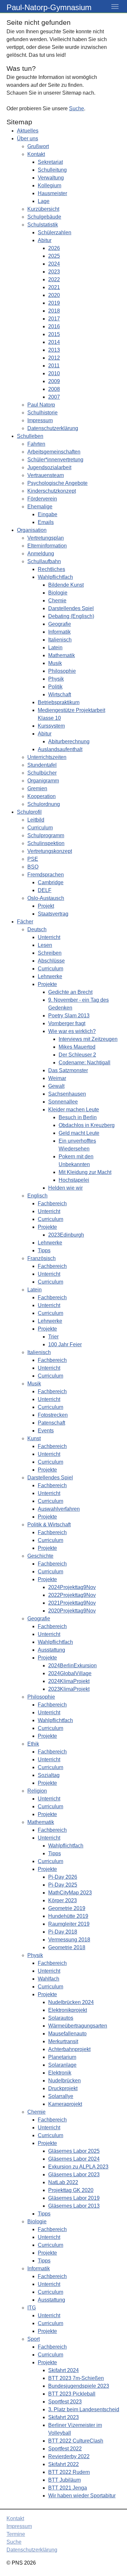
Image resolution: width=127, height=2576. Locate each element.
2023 (54, 272)
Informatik (59, 632)
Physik (56, 679)
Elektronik (60, 2073)
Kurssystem (51, 726)
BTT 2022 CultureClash (76, 2441)
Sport (34, 2339)
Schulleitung (52, 170)
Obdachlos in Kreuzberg (87, 1125)
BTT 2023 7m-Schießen (76, 2378)
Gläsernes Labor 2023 (74, 2175)
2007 (54, 397)
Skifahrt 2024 (63, 2370)
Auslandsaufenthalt (60, 749)
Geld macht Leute (79, 1133)
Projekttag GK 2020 (71, 2190)
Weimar (57, 1078)
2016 (54, 326)
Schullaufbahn (44, 561)
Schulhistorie (42, 413)
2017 (54, 319)
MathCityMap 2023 (70, 1893)
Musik (55, 663)
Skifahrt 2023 (63, 2417)
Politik (55, 687)
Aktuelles (28, 131)
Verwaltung (51, 178)
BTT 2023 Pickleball (72, 2394)
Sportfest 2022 (65, 2449)
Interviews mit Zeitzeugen (88, 1039)
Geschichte (40, 1556)
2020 (54, 295)
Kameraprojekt (65, 2104)
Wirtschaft (60, 694)
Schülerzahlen (55, 232)
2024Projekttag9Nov (72, 1587)
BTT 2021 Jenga (68, 2488)
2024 (54, 264)
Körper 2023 (63, 1900)
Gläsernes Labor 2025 (74, 2151)
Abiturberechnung (69, 741)
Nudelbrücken (64, 2081)
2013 (54, 350)
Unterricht (49, 937)
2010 (54, 373)
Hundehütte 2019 (68, 1916)
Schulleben (30, 436)
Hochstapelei (74, 1180)
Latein (55, 648)
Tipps (44, 1250)
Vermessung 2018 (69, 1940)
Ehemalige (40, 507)
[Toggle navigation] (115, 7)
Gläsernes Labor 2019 (74, 2198)
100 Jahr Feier (65, 1344)
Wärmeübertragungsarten (78, 2026)
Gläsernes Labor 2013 (74, 2206)
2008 (54, 389)
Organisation (32, 530)
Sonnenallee (63, 1102)
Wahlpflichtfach (55, 577)
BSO (33, 867)
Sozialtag (49, 1775)
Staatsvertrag (53, 914)
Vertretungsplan (46, 538)
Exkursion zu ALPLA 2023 (78, 2167)
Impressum (40, 420)
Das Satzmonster (68, 1070)
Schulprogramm (46, 835)
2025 (54, 256)
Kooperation (42, 796)
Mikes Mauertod (77, 1047)
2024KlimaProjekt (69, 1681)
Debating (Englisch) (71, 616)
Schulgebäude (44, 217)
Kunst (34, 1438)
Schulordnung (44, 804)
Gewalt (56, 1086)
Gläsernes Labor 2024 (74, 2159)
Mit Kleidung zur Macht (85, 1172)
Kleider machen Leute (74, 1110)
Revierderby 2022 (69, 2456)
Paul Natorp (41, 405)
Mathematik (62, 655)
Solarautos (61, 2018)
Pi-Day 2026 (63, 1877)
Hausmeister (52, 193)
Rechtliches (51, 569)
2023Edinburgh (66, 1235)
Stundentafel (42, 765)
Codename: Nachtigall (85, 1063)
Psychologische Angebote (57, 483)
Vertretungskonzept (50, 851)
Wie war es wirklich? (72, 1031)
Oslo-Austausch (46, 898)
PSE (33, 859)
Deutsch (37, 929)
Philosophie (62, 671)
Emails (46, 522)
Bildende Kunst (66, 585)
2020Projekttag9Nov (72, 1611)
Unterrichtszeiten (47, 757)
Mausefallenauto (67, 2034)
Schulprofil (29, 812)
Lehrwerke (50, 976)
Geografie (60, 624)
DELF (45, 890)
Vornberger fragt (67, 1023)
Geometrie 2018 (67, 1947)
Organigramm (43, 781)
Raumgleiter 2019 (69, 1924)
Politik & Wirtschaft (49, 1525)
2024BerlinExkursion (72, 1666)
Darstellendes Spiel (71, 608)
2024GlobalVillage (70, 1673)
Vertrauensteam (46, 475)
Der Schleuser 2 (77, 1055)
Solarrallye (61, 2096)
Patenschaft (51, 1423)
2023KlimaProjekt (69, 1689)
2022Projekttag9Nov (72, 1595)
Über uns (28, 139)
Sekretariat (50, 162)
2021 (54, 287)
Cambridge (51, 882)
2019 (54, 303)
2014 (54, 342)
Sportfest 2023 (65, 2402)
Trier (53, 1337)
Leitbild (36, 820)
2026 (54, 248)
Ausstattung (51, 1650)
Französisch (42, 1258)
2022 (54, 279)
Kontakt (36, 154)
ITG (32, 2308)
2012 (54, 358)
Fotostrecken (53, 1415)
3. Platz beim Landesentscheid (84, 2409)
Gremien (37, 788)
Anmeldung (41, 554)
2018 (54, 311)
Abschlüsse (51, 961)
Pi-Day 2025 (63, 1885)
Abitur (45, 240)
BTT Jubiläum (64, 2480)
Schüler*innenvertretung (55, 460)
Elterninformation (47, 546)
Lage (44, 201)
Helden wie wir (65, 1188)
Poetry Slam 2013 (69, 1016)
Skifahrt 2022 (63, 2464)
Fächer (25, 922)
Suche (77, 108)
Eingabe (48, 514)
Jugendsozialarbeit (49, 467)
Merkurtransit (63, 2041)
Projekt (46, 906)
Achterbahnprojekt (69, 2049)
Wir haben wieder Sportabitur (82, 2496)
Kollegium (49, 185)
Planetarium (62, 2057)
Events (46, 1431)
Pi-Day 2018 (63, 1932)
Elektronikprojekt (68, 2010)
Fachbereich (52, 1203)
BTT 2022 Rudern (69, 2472)
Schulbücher (42, 773)
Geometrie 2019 (67, 1908)
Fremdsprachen (46, 875)
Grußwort (38, 146)
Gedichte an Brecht (70, 992)
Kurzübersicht (43, 209)
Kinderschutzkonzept (52, 491)
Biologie (58, 593)
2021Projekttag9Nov (72, 1603)
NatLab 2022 (63, 2182)
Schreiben (50, 953)
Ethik (33, 1744)
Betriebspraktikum (59, 702)
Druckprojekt (63, 2088)
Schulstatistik (43, 225)
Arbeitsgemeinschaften (54, 452)
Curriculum (40, 828)
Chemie (57, 601)
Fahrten (36, 444)
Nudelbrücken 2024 (71, 2002)
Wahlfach (49, 1979)
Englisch (37, 1196)
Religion (37, 1791)
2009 (54, 381)
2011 (54, 366)
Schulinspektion (46, 843)
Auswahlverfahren (59, 1509)
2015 (54, 334)
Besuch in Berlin (78, 1117)
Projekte (47, 984)
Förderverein (42, 499)
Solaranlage (62, 2065)
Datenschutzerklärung (53, 428)
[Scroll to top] (113, 2562)
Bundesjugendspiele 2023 (79, 2386)
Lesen (45, 945)
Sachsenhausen (67, 1094)
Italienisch (60, 640)
